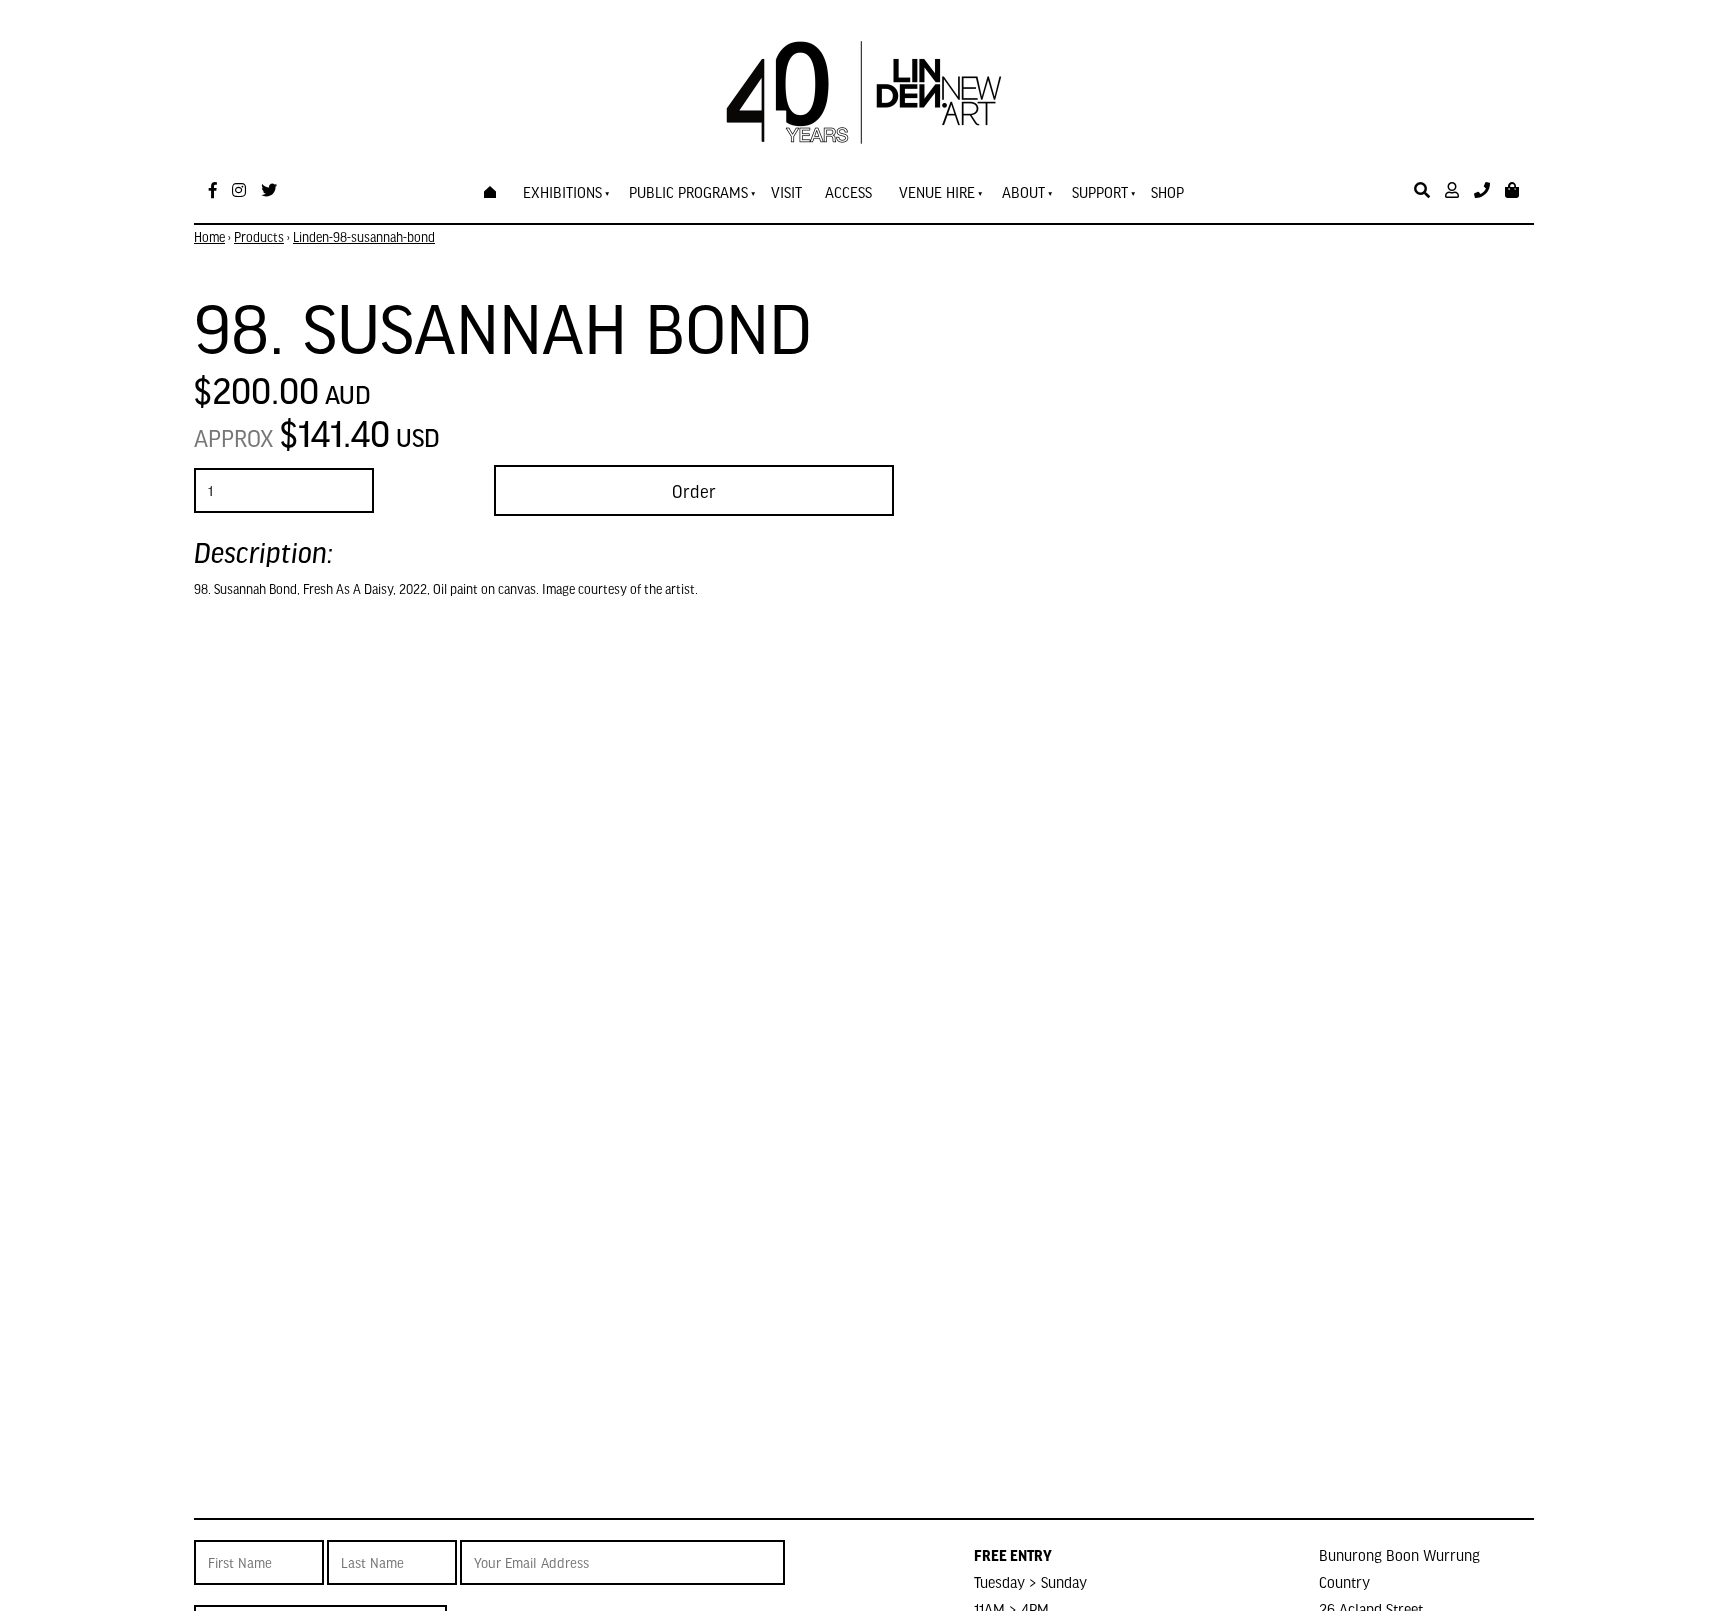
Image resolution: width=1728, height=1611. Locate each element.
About (1023, 192)
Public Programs (688, 192)
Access (848, 192)
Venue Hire (937, 192)
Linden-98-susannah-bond (364, 237)
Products (259, 237)
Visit (786, 192)
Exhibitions (562, 192)
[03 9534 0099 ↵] (1482, 190)
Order (694, 490)
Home (209, 237)
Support (1100, 192)
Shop (1167, 192)
